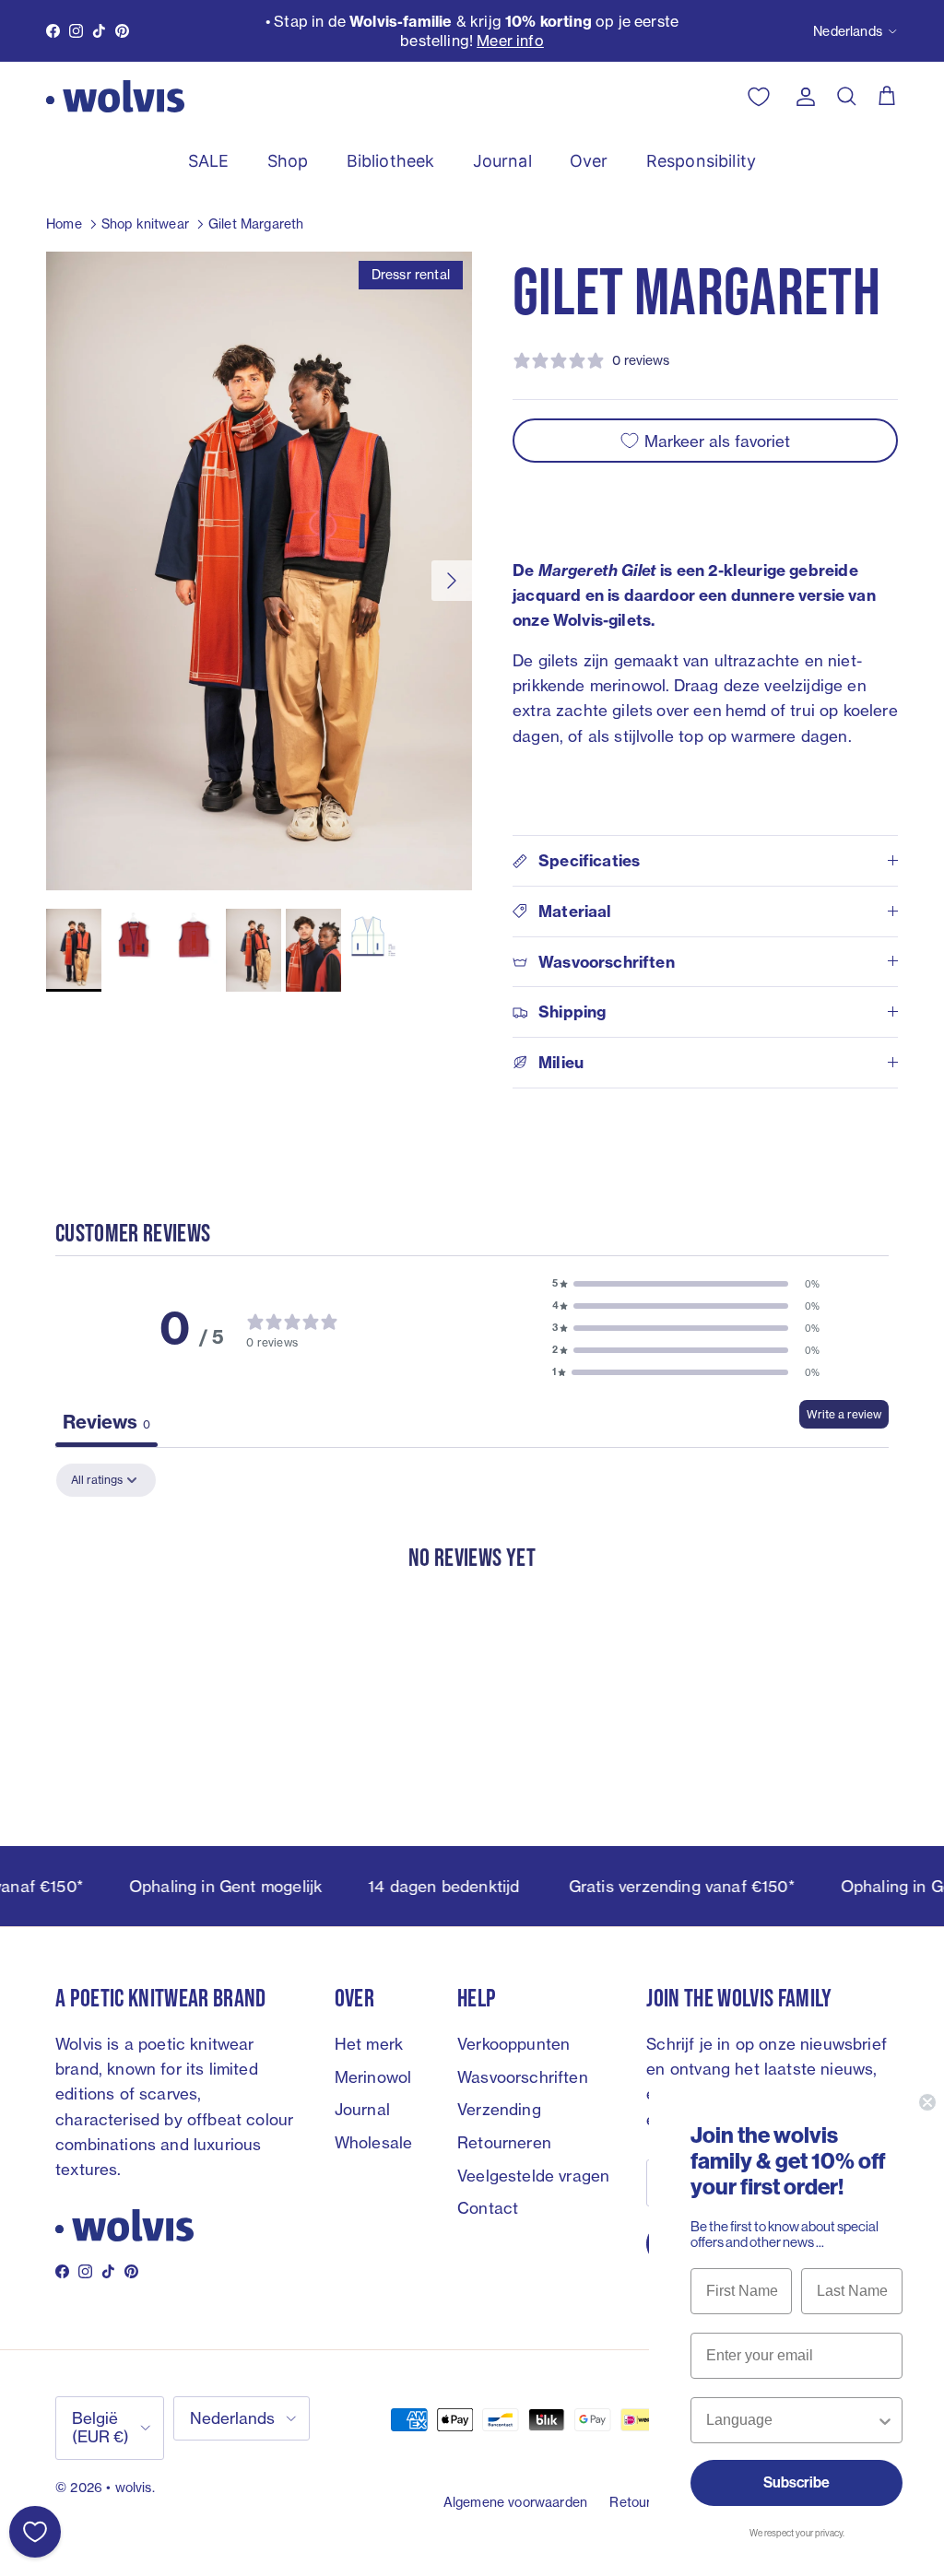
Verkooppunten (513, 2044)
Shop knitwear (145, 223)
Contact (488, 2208)
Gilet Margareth (256, 223)
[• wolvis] (115, 96)
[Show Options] (885, 2420)
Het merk (369, 2044)
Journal (502, 161)
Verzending (499, 2109)
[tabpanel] (472, 1613)
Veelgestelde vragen (533, 2176)
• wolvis (129, 2487)
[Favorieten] (35, 2532)
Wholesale (374, 2142)
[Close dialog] (927, 2102)
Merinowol (373, 2077)
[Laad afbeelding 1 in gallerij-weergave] (259, 571)
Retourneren (504, 2142)
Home (64, 223)
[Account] (802, 97)
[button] (686, 1284)
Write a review (844, 1414)
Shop (288, 161)
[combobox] (791, 2420)
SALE (209, 161)
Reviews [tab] (106, 1422)
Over (589, 161)
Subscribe (796, 2482)
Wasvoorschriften (523, 2077)
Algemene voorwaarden (515, 2502)
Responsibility (701, 161)
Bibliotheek (391, 161)
